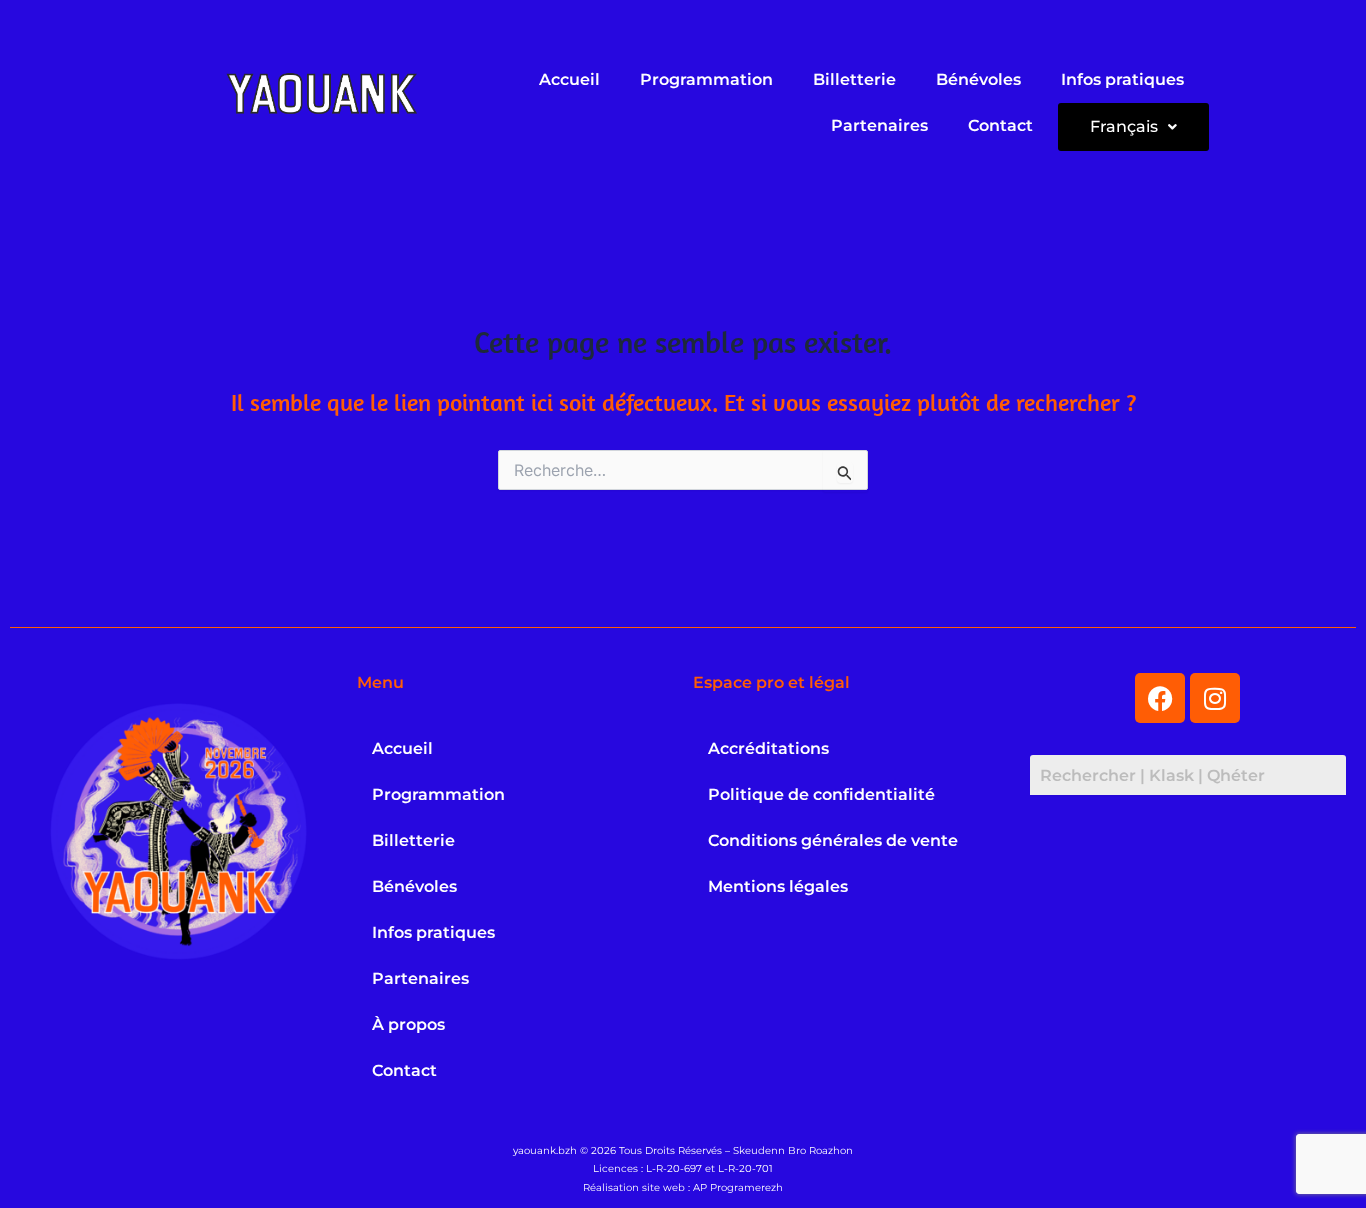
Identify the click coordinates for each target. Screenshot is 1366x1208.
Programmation (706, 79)
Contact (1000, 125)
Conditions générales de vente (833, 840)
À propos (408, 1024)
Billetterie (854, 79)
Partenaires (879, 125)
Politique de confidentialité (821, 794)
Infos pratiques (1122, 79)
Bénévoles (978, 79)
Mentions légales (778, 886)
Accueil (569, 79)
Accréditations (768, 748)
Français (1124, 126)
